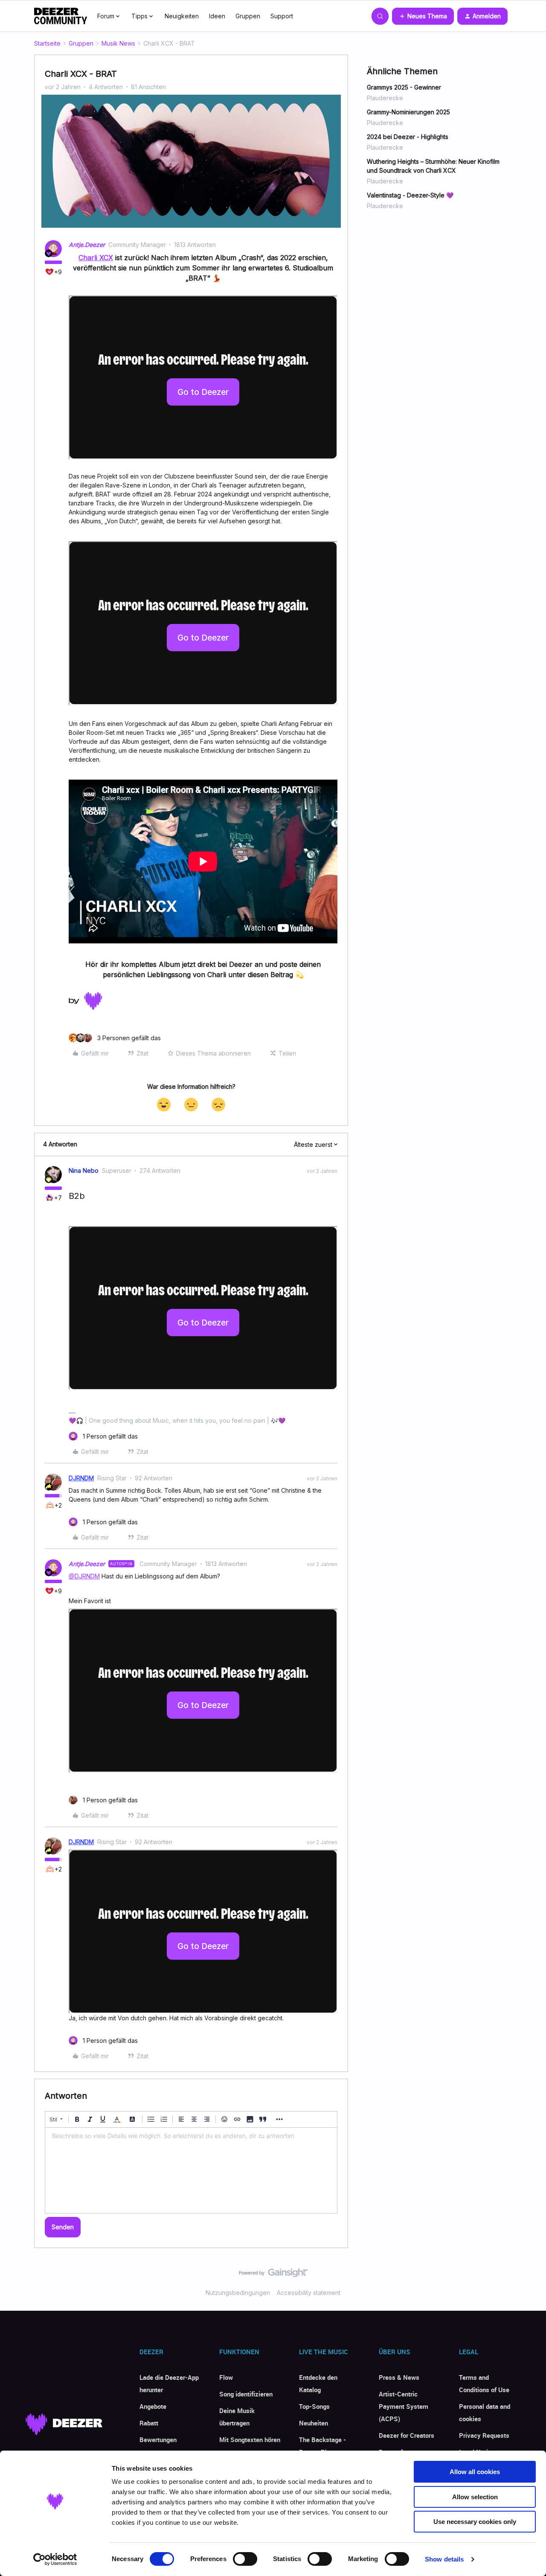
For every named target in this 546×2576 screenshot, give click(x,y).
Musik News (118, 43)
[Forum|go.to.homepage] (61, 16)
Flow (226, 2377)
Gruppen (248, 16)
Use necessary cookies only (475, 2522)
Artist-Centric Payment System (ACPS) (404, 2406)
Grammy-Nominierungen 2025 (408, 112)
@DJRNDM (84, 1576)
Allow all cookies (475, 2472)
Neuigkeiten (182, 16)
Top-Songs (314, 2406)
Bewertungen (158, 2440)
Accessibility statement (309, 2293)
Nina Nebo (84, 1171)
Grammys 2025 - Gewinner (404, 87)
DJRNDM (81, 1478)
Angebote (153, 2406)
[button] (423, 16)
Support (282, 16)
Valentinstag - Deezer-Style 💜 (410, 195)
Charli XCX (96, 258)
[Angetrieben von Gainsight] (273, 2275)
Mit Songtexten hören (250, 2440)
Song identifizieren (246, 2394)
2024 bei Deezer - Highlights (408, 137)
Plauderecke (385, 98)
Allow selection (475, 2497)
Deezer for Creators (407, 2435)
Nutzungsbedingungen (238, 2293)
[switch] (245, 2559)
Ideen (217, 16)
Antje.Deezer (87, 245)
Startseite (47, 43)
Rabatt (149, 2423)
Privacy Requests (484, 2435)
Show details (444, 2559)
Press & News (399, 2377)
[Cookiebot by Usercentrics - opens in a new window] (55, 2559)
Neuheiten (314, 2423)
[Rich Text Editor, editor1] (191, 2170)
